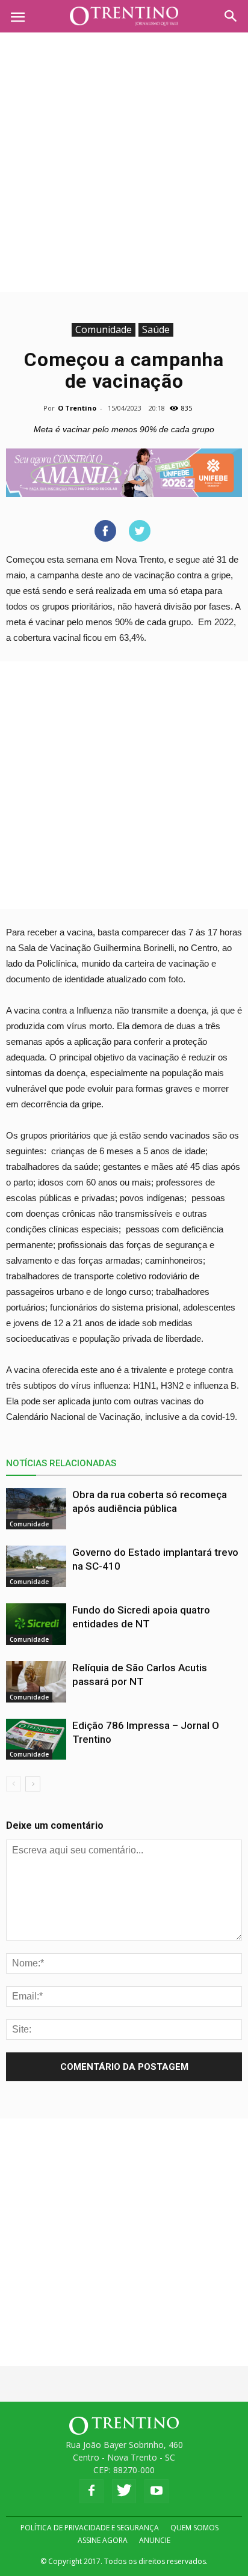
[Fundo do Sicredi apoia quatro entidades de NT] (36, 1624)
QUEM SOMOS (194, 2528)
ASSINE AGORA (103, 2540)
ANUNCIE (155, 2540)
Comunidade (104, 329)
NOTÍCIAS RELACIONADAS (61, 1463)
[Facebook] (91, 2491)
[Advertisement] (124, 162)
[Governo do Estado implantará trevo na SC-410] (36, 1566)
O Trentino (77, 408)
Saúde (156, 329)
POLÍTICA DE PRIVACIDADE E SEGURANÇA (90, 2528)
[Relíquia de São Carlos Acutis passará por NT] (36, 1682)
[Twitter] (124, 2491)
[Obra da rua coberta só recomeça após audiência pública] (36, 1509)
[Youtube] (157, 2491)
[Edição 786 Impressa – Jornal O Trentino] (36, 1739)
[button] (231, 16)
